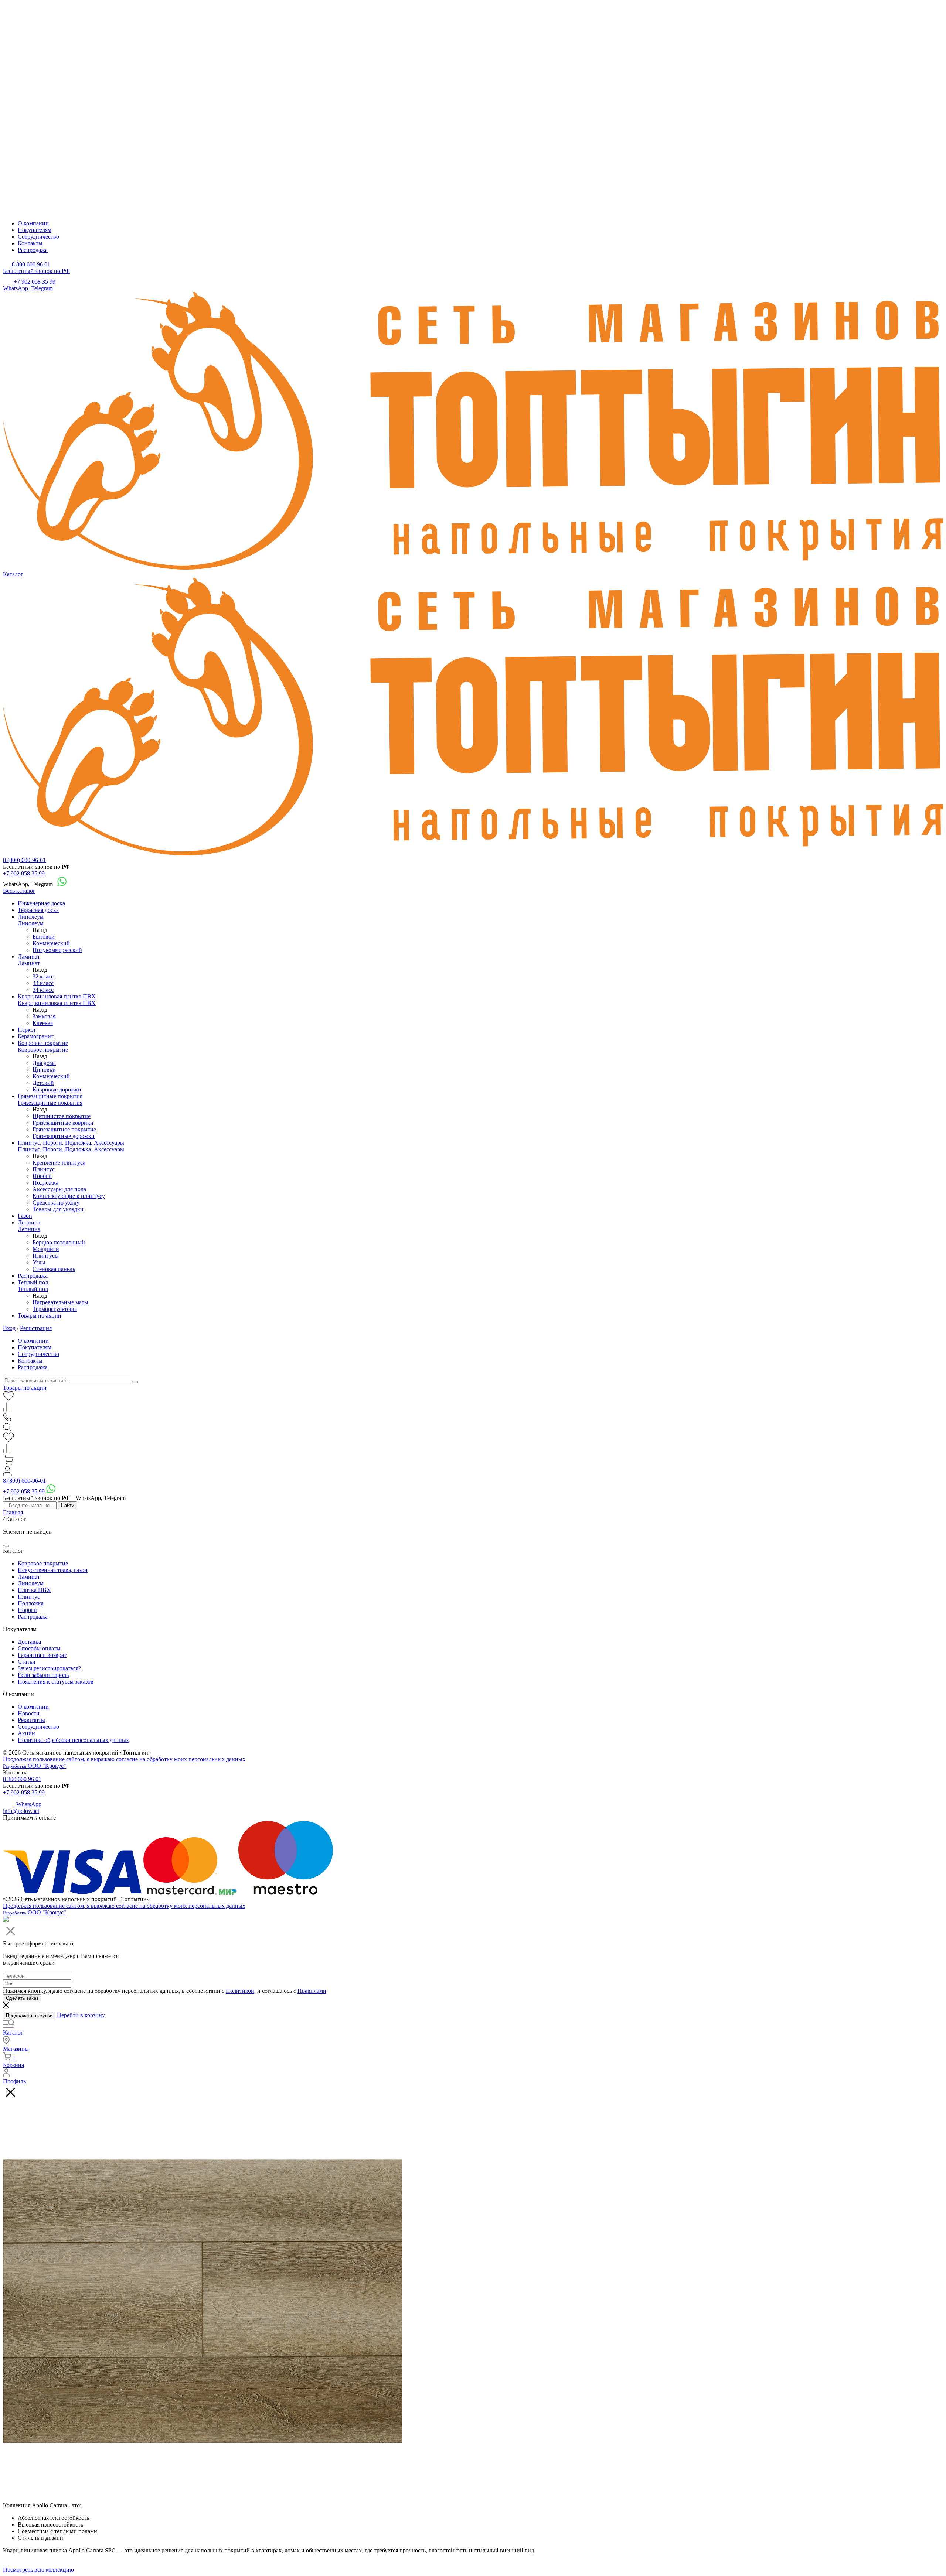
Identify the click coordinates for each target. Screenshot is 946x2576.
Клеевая (43, 1023)
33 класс (43, 983)
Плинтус (44, 1169)
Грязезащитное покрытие (64, 1129)
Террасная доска (38, 910)
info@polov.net (21, 1811)
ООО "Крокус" (35, 1766)
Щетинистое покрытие (62, 1116)
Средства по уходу (56, 1202)
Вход (9, 1328)
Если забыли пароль (43, 1675)
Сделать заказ (22, 1998)
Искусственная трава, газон (53, 1570)
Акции (26, 1733)
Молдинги (46, 1249)
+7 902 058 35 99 (24, 873)
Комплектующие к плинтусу (69, 1196)
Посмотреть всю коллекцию (38, 2570)
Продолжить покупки (29, 2015)
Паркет (27, 1030)
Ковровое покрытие (43, 1043)
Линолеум (31, 917)
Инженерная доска (41, 903)
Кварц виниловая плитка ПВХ (57, 996)
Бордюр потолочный (59, 1242)
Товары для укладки (58, 1209)
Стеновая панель (54, 1269)
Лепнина (29, 1222)
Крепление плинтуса (59, 1163)
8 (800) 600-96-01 (24, 860)
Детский (43, 1083)
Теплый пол (33, 1282)
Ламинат (29, 956)
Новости (29, 1713)
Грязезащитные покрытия (50, 1096)
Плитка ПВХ (34, 1590)
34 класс (43, 990)
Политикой (240, 1991)
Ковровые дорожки (57, 1089)
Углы (39, 1262)
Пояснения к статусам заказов (56, 1682)
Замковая (44, 1016)
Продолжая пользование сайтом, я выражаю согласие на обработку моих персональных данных (124, 1759)
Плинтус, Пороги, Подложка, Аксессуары (71, 1143)
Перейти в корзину (81, 2015)
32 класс (43, 976)
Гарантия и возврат (42, 1655)
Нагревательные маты (60, 1302)
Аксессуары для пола (59, 1189)
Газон (25, 1216)
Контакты (30, 243)
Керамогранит (36, 1036)
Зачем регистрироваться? (49, 1668)
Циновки (44, 1070)
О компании (33, 223)
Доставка (29, 1642)
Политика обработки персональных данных (73, 1740)
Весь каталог (19, 891)
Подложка (45, 1183)
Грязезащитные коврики (63, 1123)
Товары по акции (40, 1316)
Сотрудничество (38, 237)
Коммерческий (51, 943)
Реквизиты (31, 1720)
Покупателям (35, 230)
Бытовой (44, 937)
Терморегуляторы (55, 1309)
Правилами (312, 1991)
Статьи (27, 1662)
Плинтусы (46, 1256)
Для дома (44, 1063)
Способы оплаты (39, 1648)
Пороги (42, 1176)
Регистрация (36, 1328)
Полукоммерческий (57, 950)
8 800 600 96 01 (22, 1779)
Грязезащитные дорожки (64, 1136)
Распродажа (33, 250)
